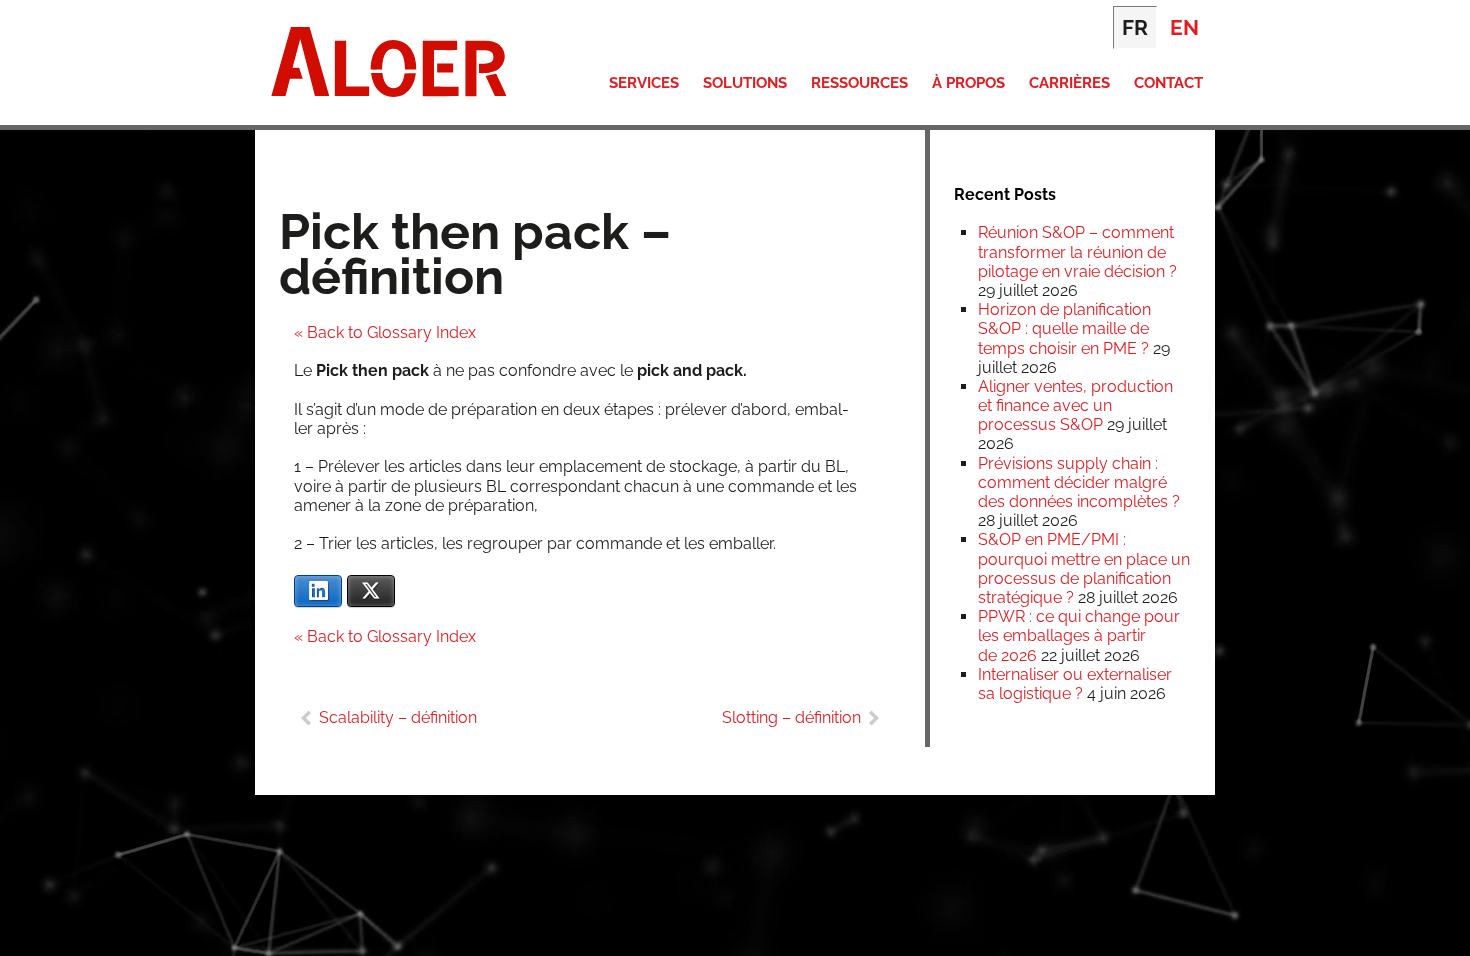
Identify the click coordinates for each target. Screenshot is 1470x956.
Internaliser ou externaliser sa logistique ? (1075, 684)
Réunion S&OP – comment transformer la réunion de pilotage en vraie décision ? (1077, 251)
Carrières (1069, 83)
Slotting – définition (791, 717)
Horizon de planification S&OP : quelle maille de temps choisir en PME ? (1064, 328)
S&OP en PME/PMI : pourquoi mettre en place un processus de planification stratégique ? (1084, 568)
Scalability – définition (398, 717)
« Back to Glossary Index (385, 332)
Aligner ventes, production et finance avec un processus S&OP (1075, 405)
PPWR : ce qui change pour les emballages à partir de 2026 (1079, 635)
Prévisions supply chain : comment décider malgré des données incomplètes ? (1079, 482)
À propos (968, 83)
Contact (1168, 83)
